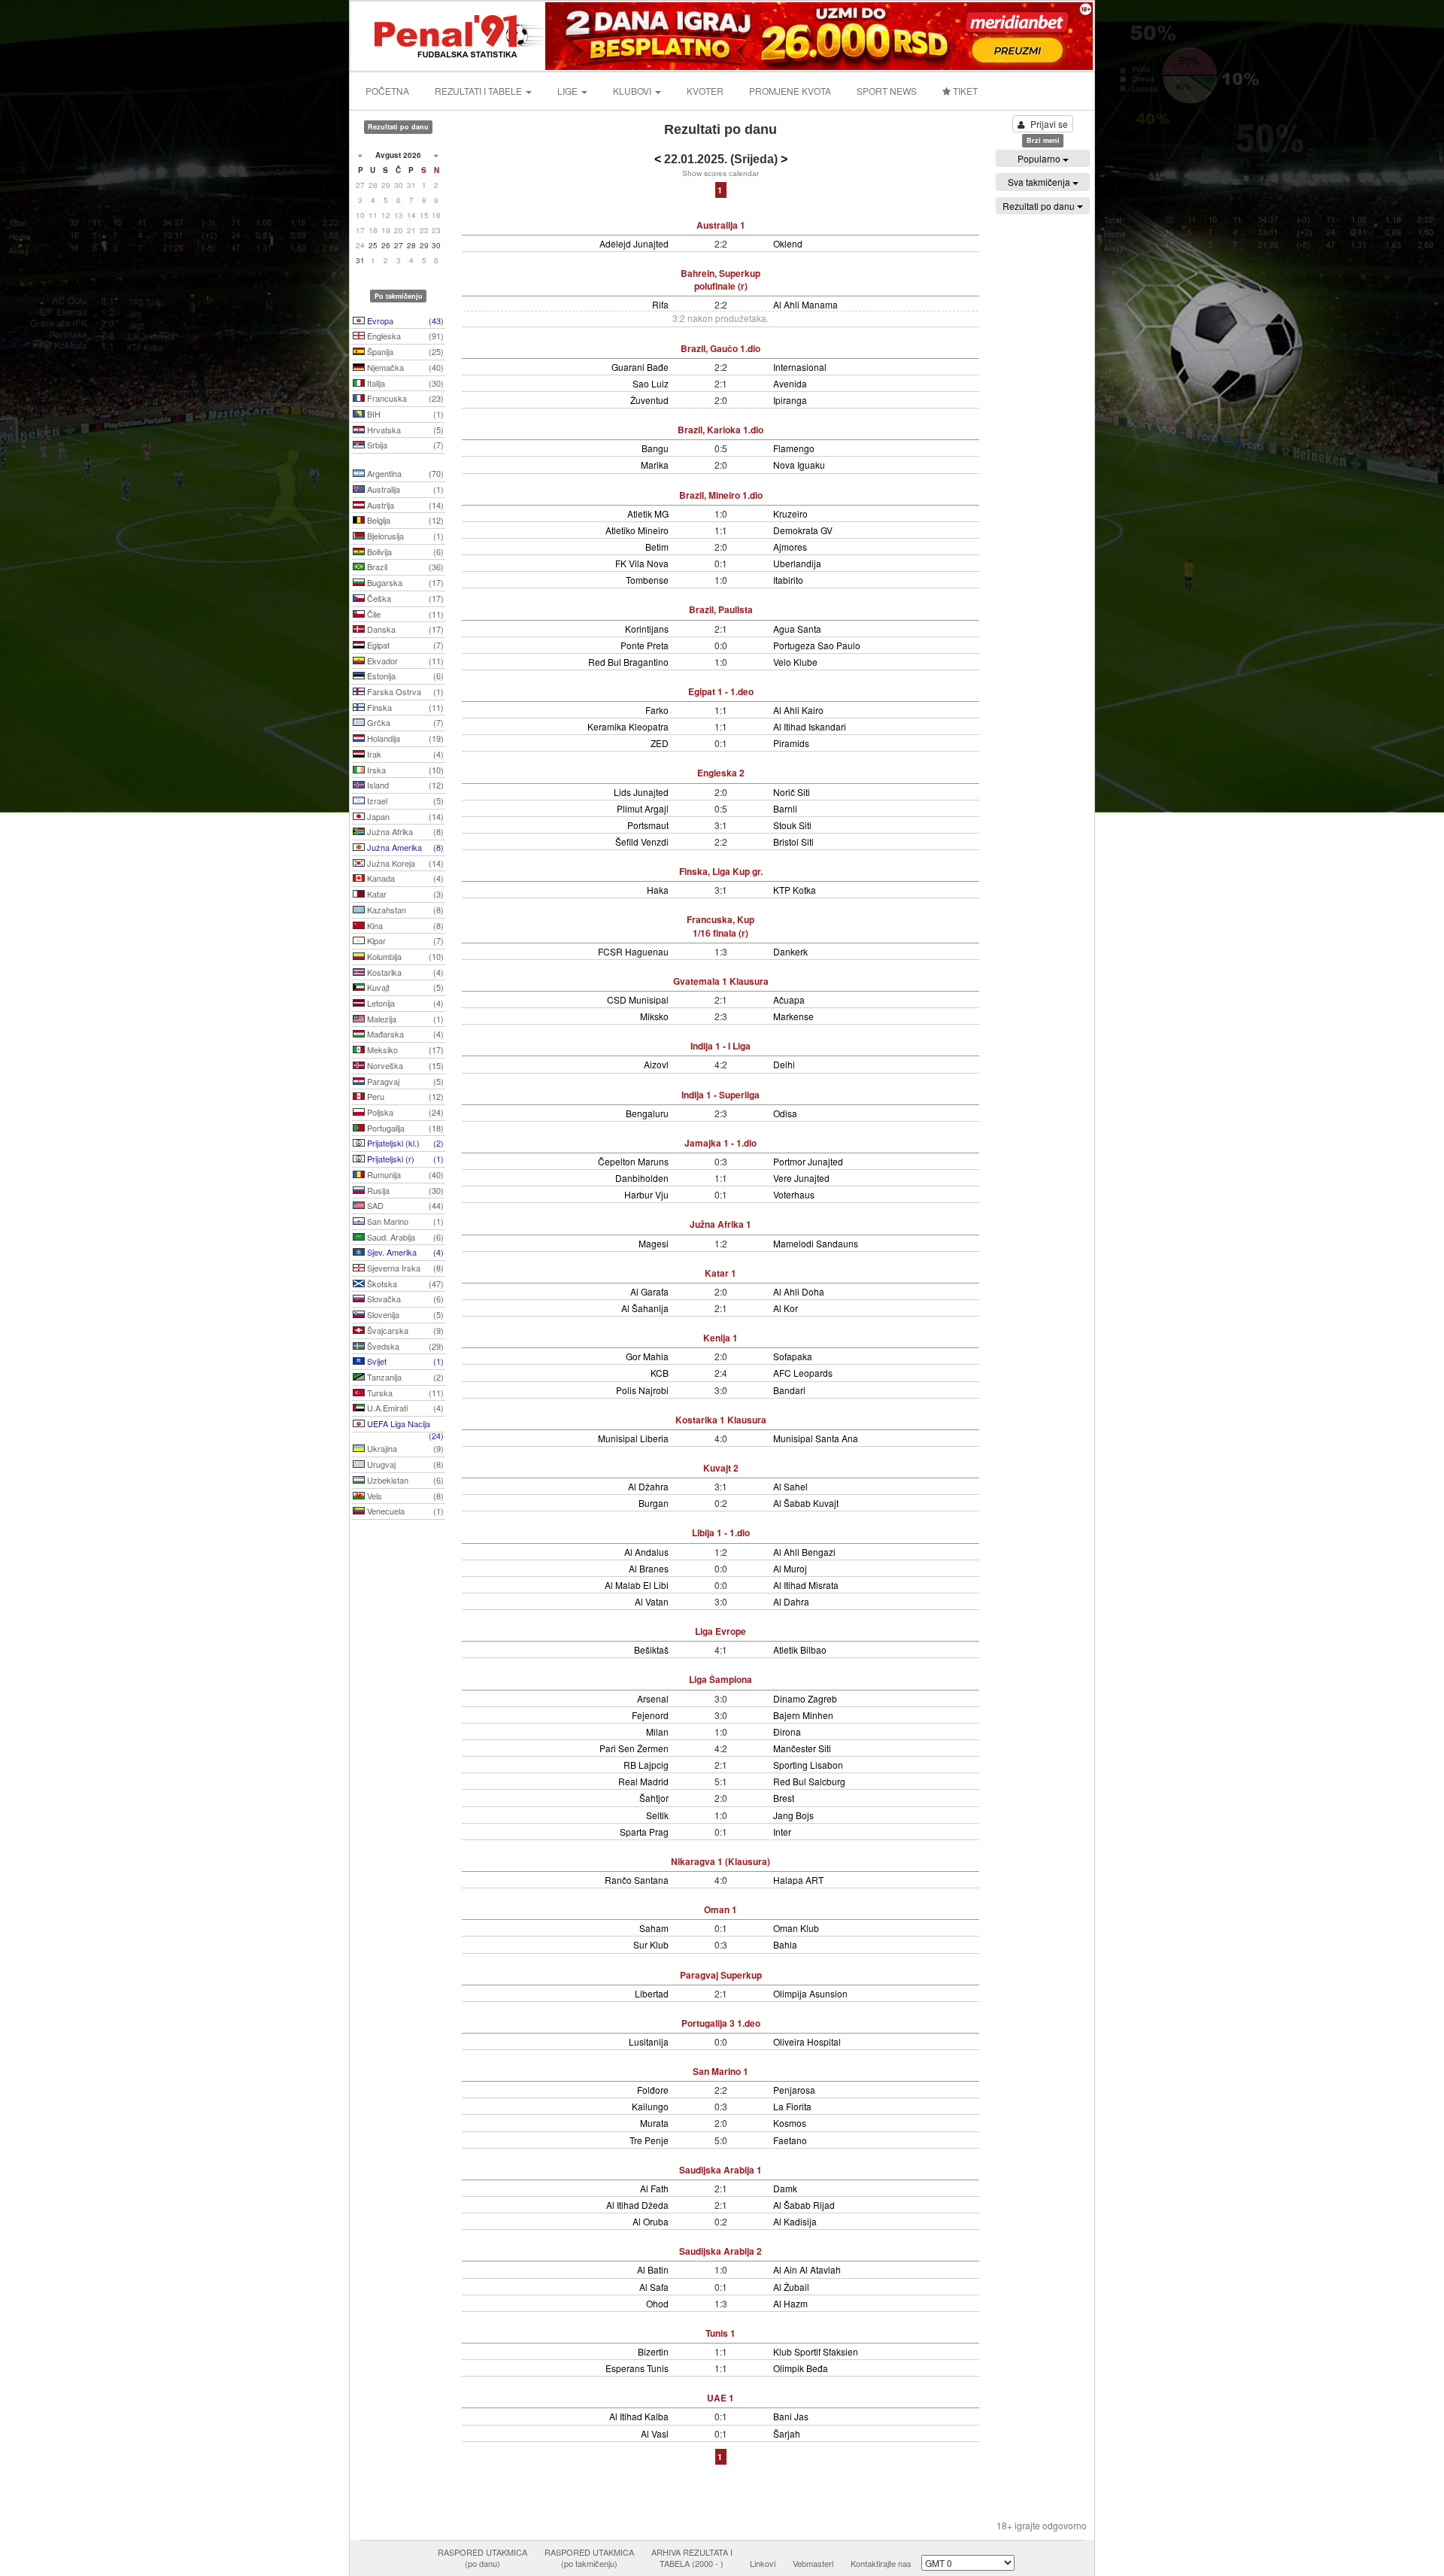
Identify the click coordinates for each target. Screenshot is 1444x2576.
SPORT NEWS (887, 91)
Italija (404, 383)
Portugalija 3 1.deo (721, 2023)
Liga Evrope (720, 1631)
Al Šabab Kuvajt (806, 1503)
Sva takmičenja (1040, 182)
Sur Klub (651, 1944)
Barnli (785, 808)
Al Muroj (790, 1568)
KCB (660, 1373)
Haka (658, 890)
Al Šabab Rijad (804, 2205)
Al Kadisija (795, 2221)
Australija (404, 489)
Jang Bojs (793, 1815)
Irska (404, 770)
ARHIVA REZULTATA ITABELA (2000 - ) (692, 2558)
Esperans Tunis (637, 2368)
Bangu (655, 448)
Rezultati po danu (1040, 206)
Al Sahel (790, 1486)
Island (404, 785)
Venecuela (404, 1511)
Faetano (790, 2140)
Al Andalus (646, 1552)
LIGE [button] (569, 91)
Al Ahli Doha (799, 1291)
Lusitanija (649, 2041)
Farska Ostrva (404, 691)
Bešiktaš (651, 1649)
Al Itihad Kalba (639, 2416)
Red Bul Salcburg (809, 1781)
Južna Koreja (404, 863)
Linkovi (763, 2563)
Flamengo (794, 448)
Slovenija (404, 1314)
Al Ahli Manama (805, 304)
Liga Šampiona (720, 1679)
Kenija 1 (720, 1338)
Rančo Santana (637, 1880)
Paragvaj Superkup (721, 1975)
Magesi (654, 1243)
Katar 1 (720, 1273)
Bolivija (404, 551)
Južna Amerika (404, 847)
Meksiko (404, 1050)
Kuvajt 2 (721, 1468)
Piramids (791, 743)
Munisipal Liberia (633, 1438)
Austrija (404, 505)
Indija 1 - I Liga (720, 1046)
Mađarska (404, 1034)
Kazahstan (404, 910)
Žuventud (649, 400)
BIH (404, 414)
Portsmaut (648, 825)
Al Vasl (655, 2433)
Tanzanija (404, 1377)
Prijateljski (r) (404, 1159)
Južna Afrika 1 (720, 1224)
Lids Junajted (641, 792)
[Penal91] (449, 34)
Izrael (404, 800)
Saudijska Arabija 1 (720, 2170)
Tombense (647, 580)
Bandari (789, 1390)
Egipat (404, 645)
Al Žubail (791, 2287)
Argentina (404, 473)
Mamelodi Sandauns (816, 1243)
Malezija (404, 1019)
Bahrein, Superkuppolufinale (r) (720, 279)
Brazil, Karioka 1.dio (720, 430)
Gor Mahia (647, 1356)
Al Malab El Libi (637, 1585)
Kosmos (790, 2123)
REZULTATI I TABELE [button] (479, 91)
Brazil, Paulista (721, 609)
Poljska (404, 1112)
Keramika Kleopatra (628, 726)
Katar (404, 894)
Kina (404, 925)
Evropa (404, 320)
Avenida (790, 383)
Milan (657, 1732)
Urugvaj (404, 1464)
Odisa (785, 1113)
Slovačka (404, 1299)
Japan (404, 816)
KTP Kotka (795, 890)
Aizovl (656, 1064)
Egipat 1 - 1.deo (721, 691)
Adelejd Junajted (634, 243)
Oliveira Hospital (807, 2041)
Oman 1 (720, 1909)
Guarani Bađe (640, 367)
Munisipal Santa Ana (816, 1438)
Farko (657, 710)
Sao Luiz (651, 383)
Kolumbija (404, 956)
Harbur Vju (646, 1194)
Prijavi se (1049, 124)
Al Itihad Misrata (806, 1585)
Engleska (404, 336)
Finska (404, 707)
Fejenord (650, 1715)
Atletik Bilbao (800, 1649)
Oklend (788, 243)
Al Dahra (791, 1601)
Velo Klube (795, 662)
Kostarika (404, 972)
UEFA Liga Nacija (404, 1425)
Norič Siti (792, 792)
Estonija (404, 676)
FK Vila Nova (642, 563)
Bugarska (404, 582)
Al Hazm (790, 2303)
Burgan (654, 1503)
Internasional (800, 367)
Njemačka (404, 367)
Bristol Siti (793, 841)
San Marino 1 (720, 2071)
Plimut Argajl (643, 808)
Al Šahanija (645, 1308)
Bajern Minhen (803, 1715)
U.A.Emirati (404, 1408)
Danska (404, 629)
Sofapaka (793, 1356)
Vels (404, 1496)
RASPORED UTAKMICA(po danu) (482, 2558)
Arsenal (653, 1698)
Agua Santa (797, 629)
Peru (404, 1096)
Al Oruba (651, 2221)
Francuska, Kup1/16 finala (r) (720, 926)
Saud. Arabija (404, 1237)
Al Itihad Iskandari (810, 726)
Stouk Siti (792, 825)
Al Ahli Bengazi (804, 1552)
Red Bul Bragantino (628, 662)
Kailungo (650, 2106)
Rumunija (404, 1174)
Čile (404, 614)
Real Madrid (643, 1781)
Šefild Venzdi (642, 841)
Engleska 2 (721, 773)
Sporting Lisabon (808, 1765)
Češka (404, 598)
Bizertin (653, 2351)
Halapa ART (798, 1880)
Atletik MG (648, 513)
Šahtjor (654, 1798)
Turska (404, 1393)
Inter (782, 1832)
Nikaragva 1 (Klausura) (720, 1861)
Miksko (654, 1016)
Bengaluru (647, 1113)
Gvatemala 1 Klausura (721, 981)
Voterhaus (794, 1194)
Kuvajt (404, 987)
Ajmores (790, 547)
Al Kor (786, 1308)
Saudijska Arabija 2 (720, 2251)
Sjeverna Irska (404, 1268)
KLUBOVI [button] (633, 91)
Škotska (404, 1283)
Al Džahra (648, 1486)
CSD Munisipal (638, 999)
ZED (660, 743)
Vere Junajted (801, 1178)
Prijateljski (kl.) (404, 1143)
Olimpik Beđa (801, 2368)
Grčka (404, 722)
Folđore (653, 2090)
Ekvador (404, 661)
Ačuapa (789, 999)
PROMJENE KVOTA (790, 91)
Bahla (785, 1944)
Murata (654, 2123)
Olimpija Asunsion (810, 1993)
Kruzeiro (790, 513)
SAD (404, 1205)
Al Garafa (649, 1291)
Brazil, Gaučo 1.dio (720, 348)
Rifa (660, 304)
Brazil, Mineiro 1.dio (721, 495)
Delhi (784, 1064)
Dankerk (790, 951)
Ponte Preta (645, 645)
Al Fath (654, 2188)
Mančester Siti (802, 1748)
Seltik (657, 1815)
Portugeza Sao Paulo (817, 645)
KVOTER (705, 91)
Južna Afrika (404, 831)
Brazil (404, 567)
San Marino (404, 1221)
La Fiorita (792, 2106)
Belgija (404, 520)
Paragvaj (404, 1081)
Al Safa (654, 2287)
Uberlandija (797, 563)
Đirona (787, 1732)
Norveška (404, 1065)
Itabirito (788, 580)
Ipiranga (790, 400)
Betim (657, 547)
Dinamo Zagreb (805, 1698)
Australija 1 (721, 225)
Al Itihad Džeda (637, 2205)
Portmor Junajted (808, 1161)
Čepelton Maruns (633, 1161)
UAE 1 (720, 2398)
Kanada (404, 878)
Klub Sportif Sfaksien (816, 2351)
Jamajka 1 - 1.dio (720, 1143)
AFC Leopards (803, 1373)
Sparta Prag (644, 1832)
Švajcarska (404, 1330)
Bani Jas (791, 2416)
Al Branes (649, 1568)
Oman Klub (796, 1928)
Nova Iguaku (799, 465)
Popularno (1040, 158)
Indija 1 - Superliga (720, 1095)
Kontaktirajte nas (881, 2563)
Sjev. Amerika (404, 1252)
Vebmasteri (813, 2563)
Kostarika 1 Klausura (721, 1420)
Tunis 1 (720, 2333)
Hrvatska (404, 430)
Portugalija (404, 1128)
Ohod (657, 2303)
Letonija (404, 1003)
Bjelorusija (404, 536)
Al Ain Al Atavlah (807, 2269)
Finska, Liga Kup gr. (721, 871)
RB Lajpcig (646, 1765)
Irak (404, 754)
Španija (404, 351)
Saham (654, 1928)
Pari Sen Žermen (634, 1748)
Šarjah (787, 2433)
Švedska (404, 1346)
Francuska (404, 398)
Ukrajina (404, 1448)
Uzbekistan (404, 1480)
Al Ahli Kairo (798, 710)
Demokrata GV (803, 530)
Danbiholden (642, 1178)
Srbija (404, 445)
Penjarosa (794, 2090)
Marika (655, 465)
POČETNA (387, 91)
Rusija (404, 1190)
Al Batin (653, 2269)
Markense (793, 1016)
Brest (784, 1798)
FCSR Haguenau (633, 951)
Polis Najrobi (642, 1390)
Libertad (652, 1993)
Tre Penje (649, 2140)
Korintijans (647, 629)
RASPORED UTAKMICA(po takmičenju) (589, 2558)
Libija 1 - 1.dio (721, 1533)
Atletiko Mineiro (637, 530)
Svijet (404, 1361)
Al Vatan (652, 1601)
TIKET (964, 91)
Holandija (404, 738)
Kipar (404, 940)
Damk (785, 2188)
